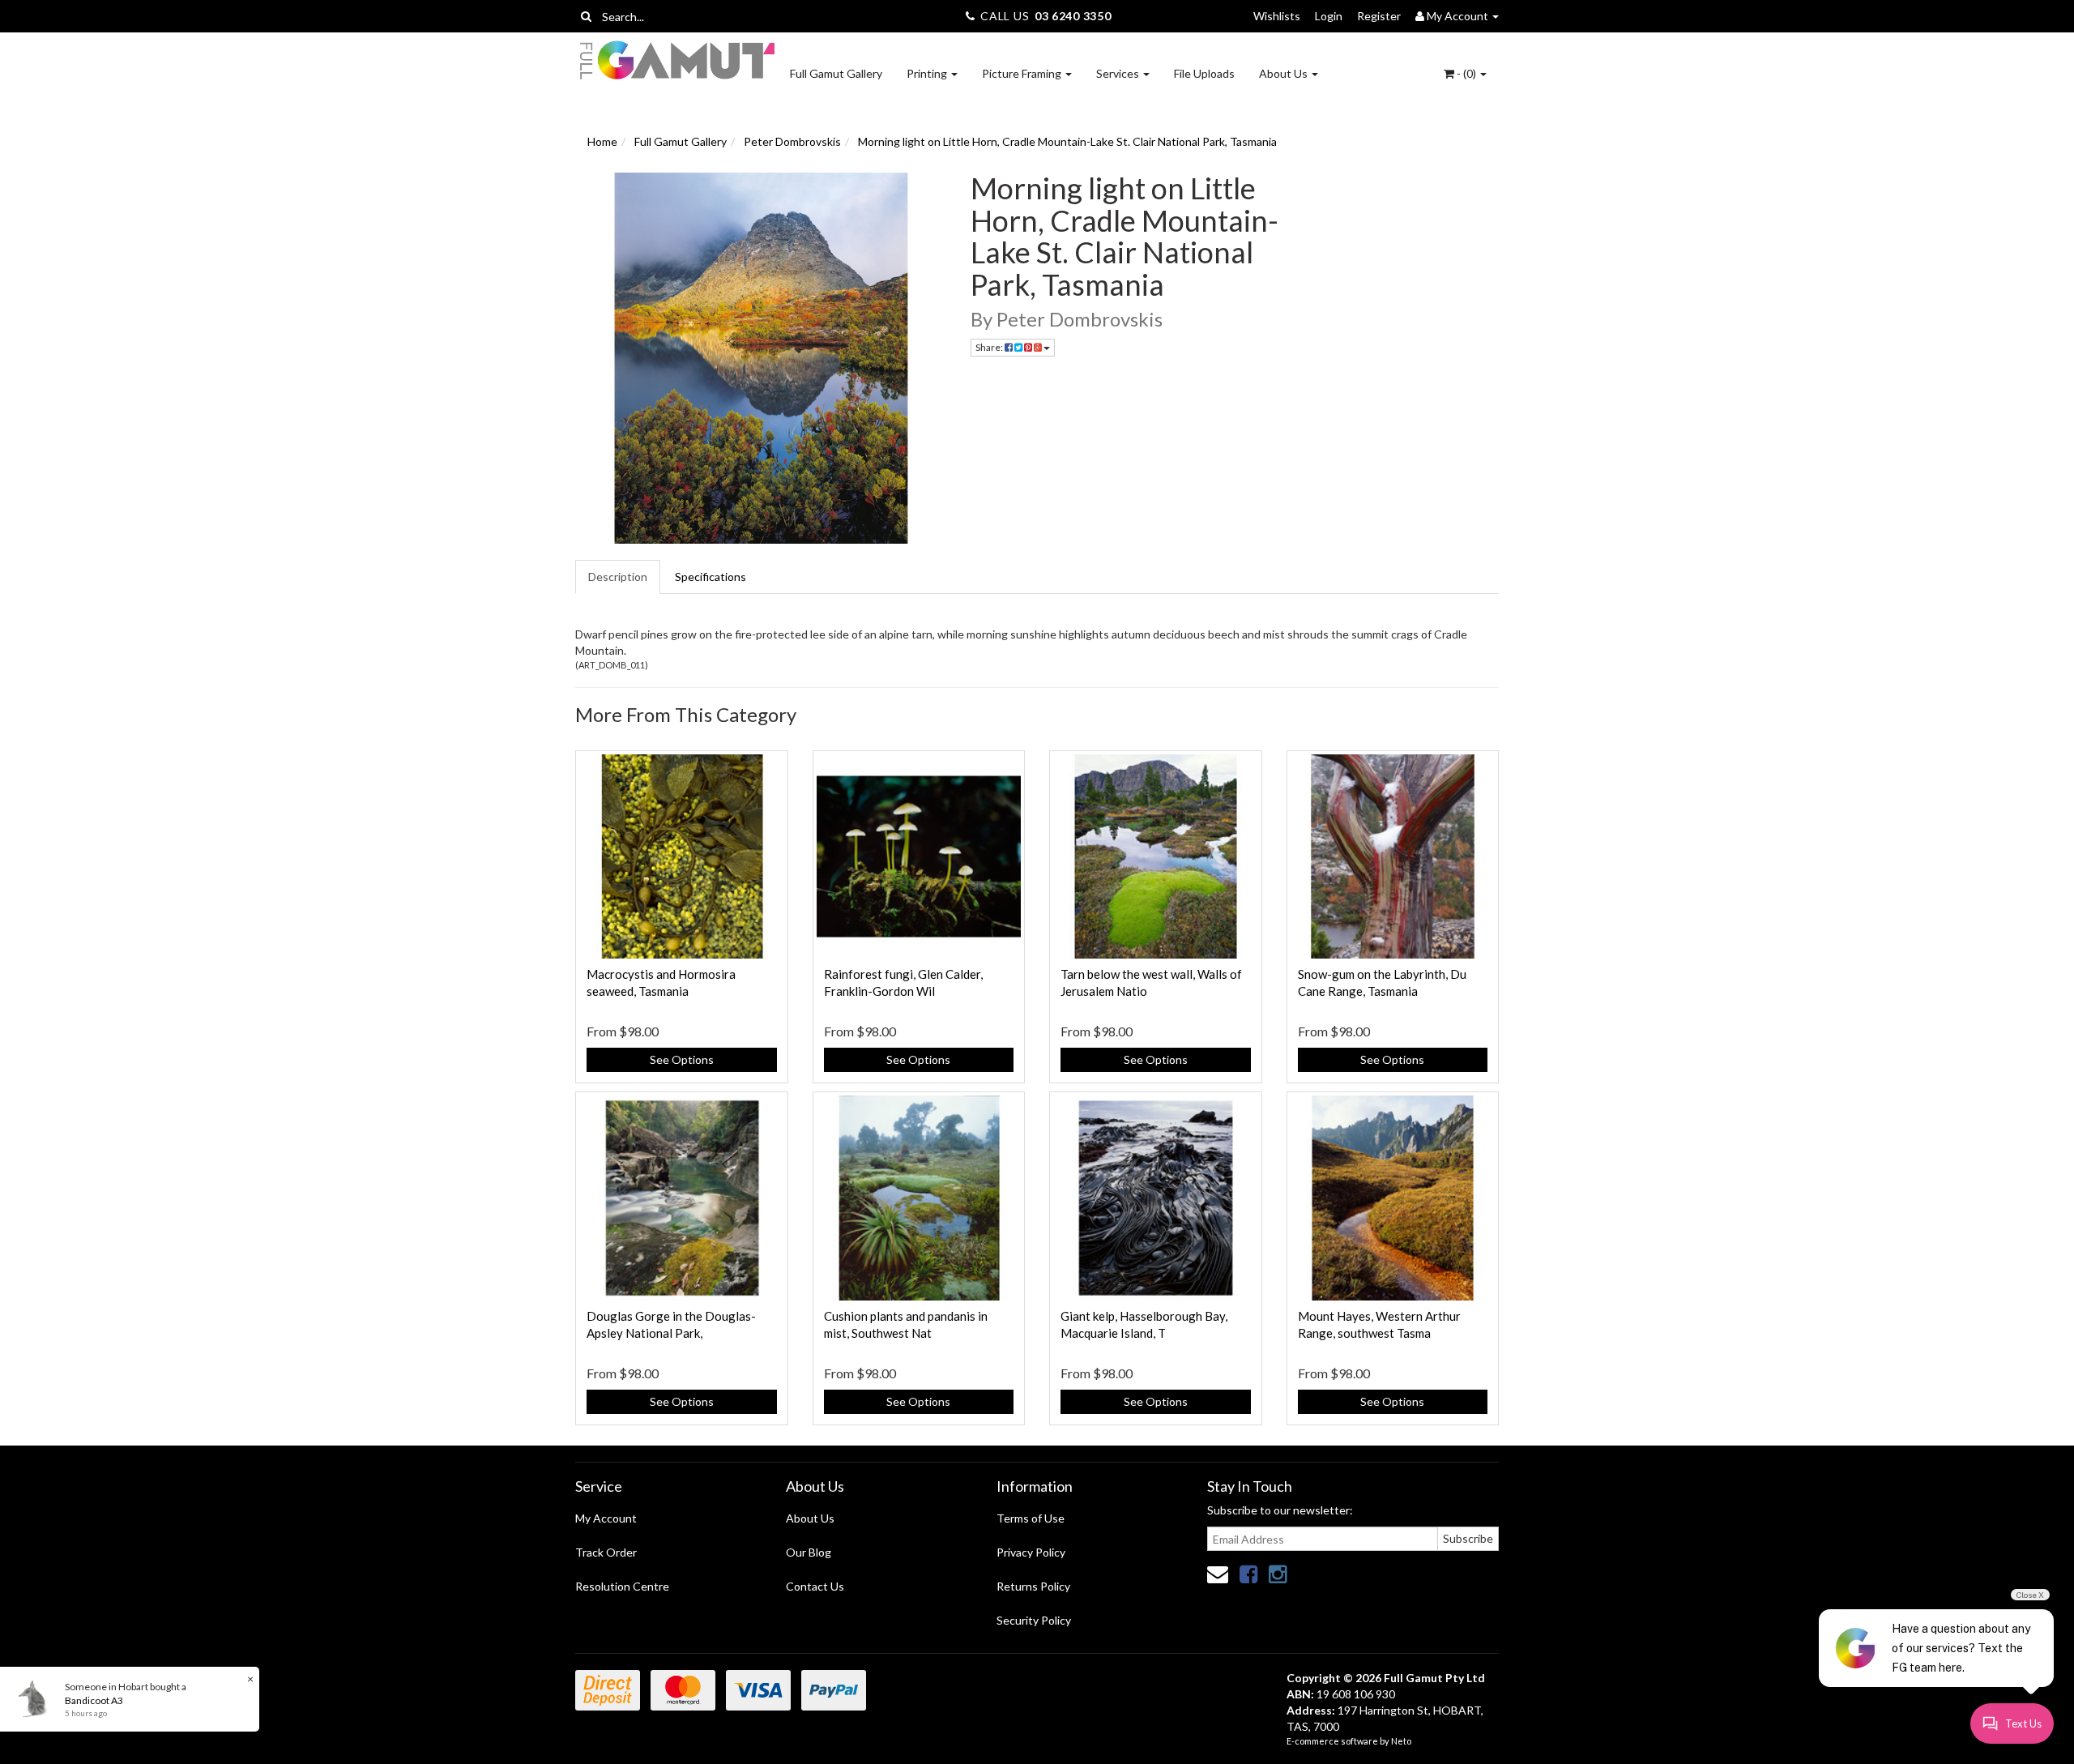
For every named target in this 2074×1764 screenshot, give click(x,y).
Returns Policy (1033, 1586)
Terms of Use (1031, 1518)
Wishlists (1277, 16)
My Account (606, 1518)
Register (1379, 16)
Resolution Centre (622, 1586)
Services (1119, 73)
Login (1329, 16)
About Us (1285, 73)
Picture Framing (1023, 73)
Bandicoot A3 (94, 1700)
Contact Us (815, 1586)
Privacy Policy (1031, 1552)
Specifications (711, 577)
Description (618, 577)
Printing (928, 73)
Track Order (606, 1552)
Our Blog (809, 1552)
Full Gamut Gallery (836, 73)
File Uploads (1204, 73)
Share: (990, 347)
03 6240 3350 (1073, 16)
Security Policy (1034, 1620)
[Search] (586, 16)
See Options (682, 1059)
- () (1466, 73)
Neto (1401, 1741)
